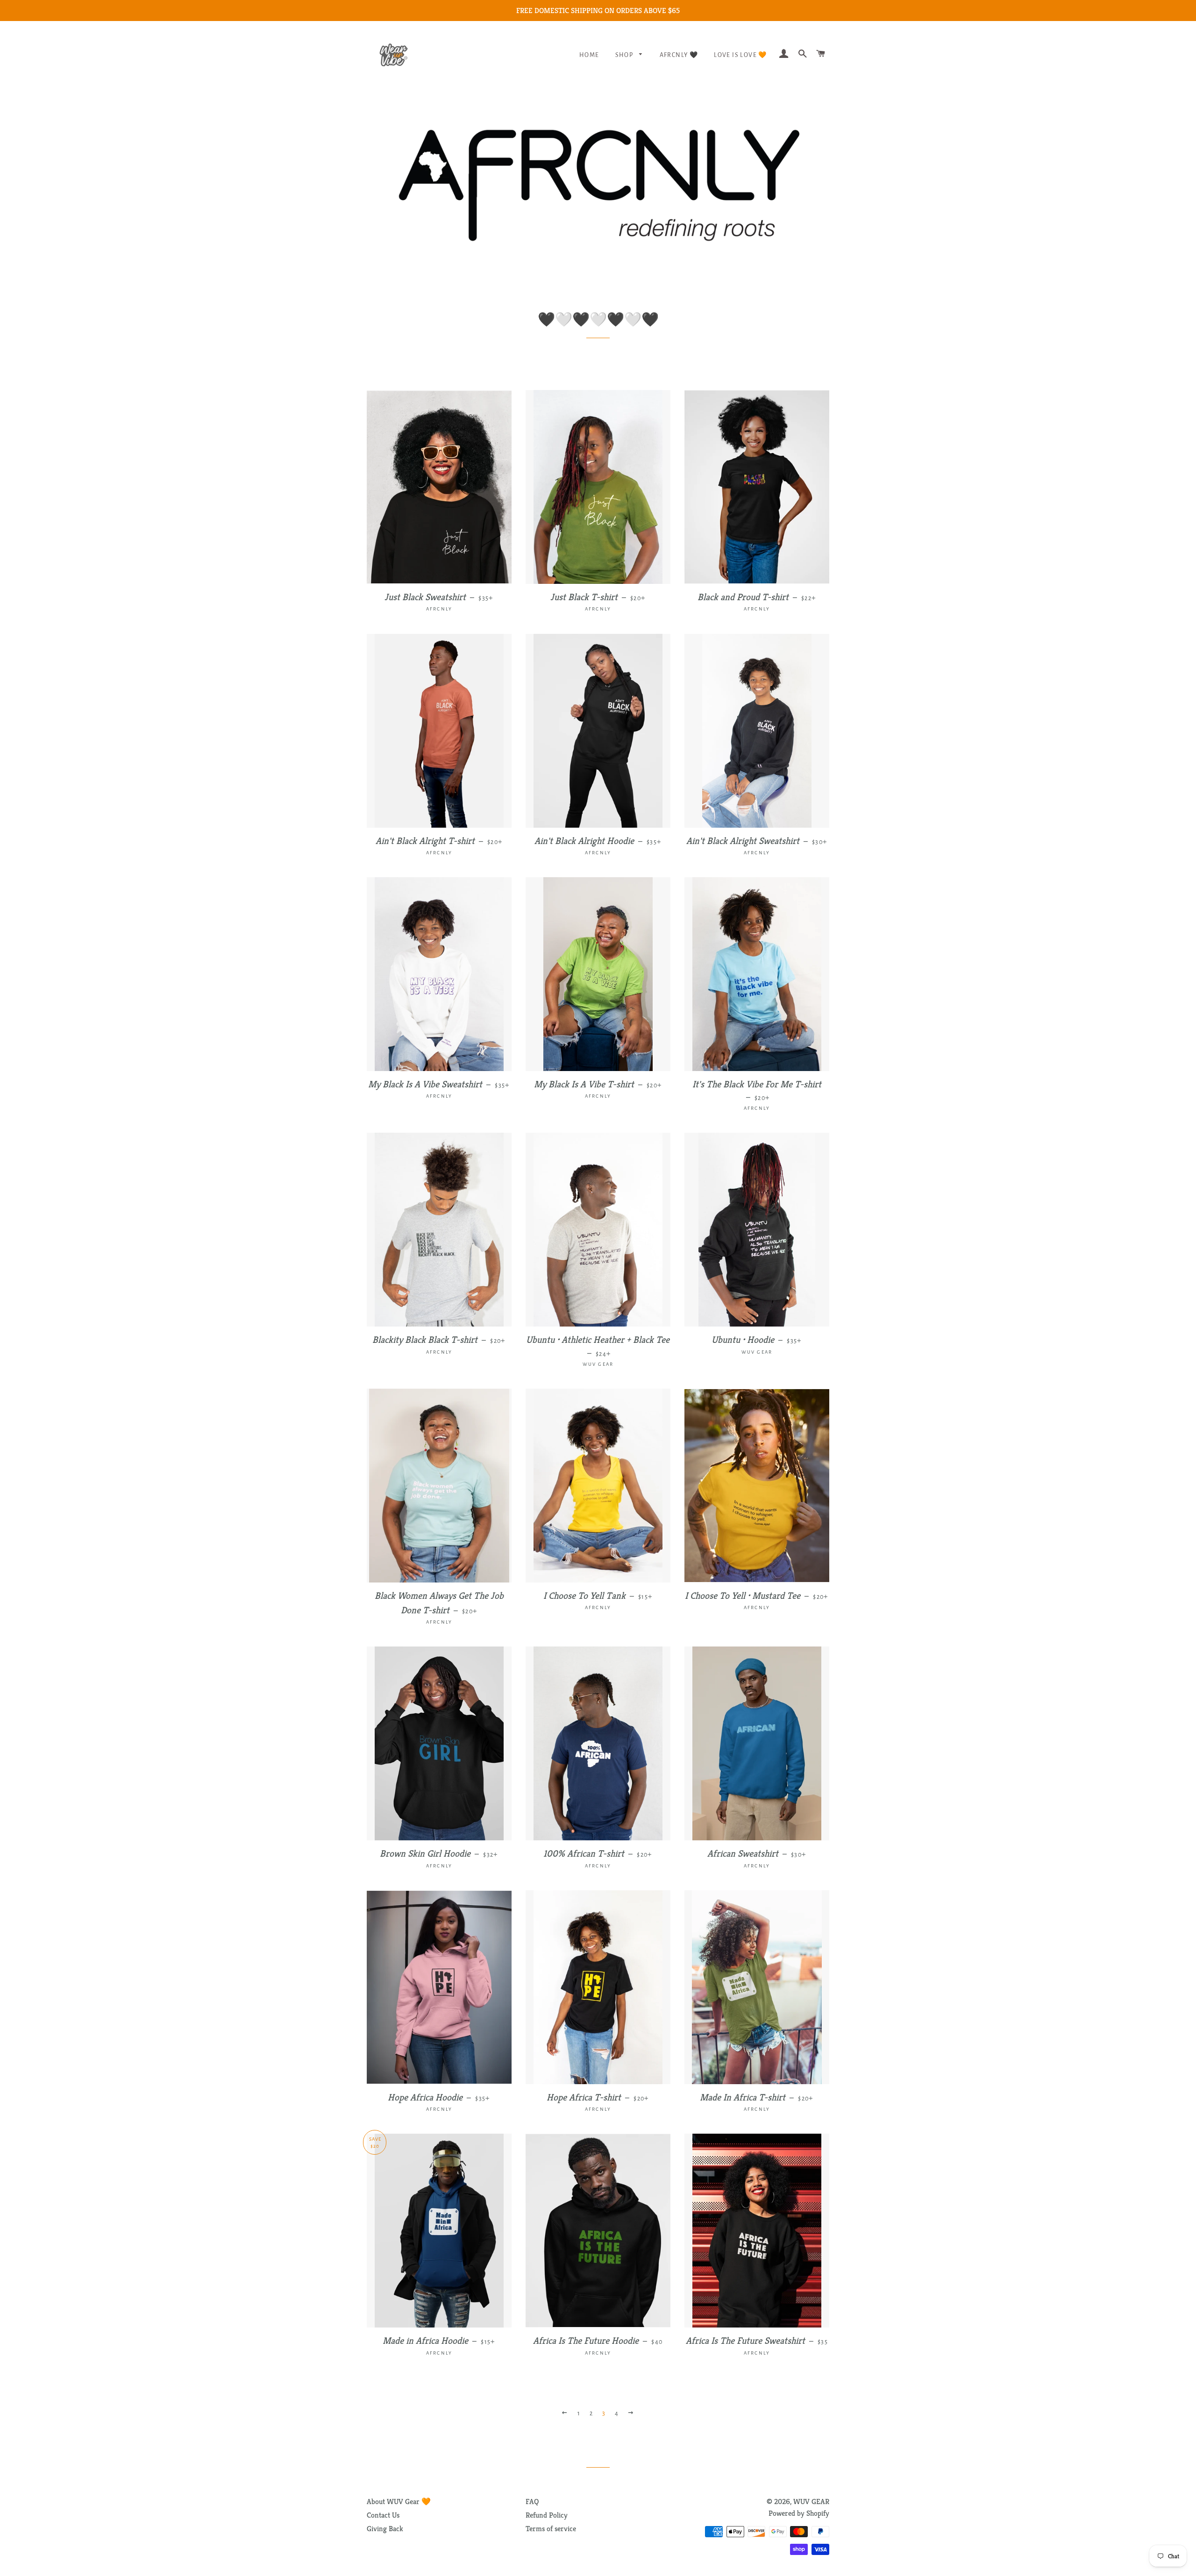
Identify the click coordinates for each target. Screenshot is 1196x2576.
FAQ (532, 2501)
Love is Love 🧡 (740, 55)
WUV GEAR (811, 2501)
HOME (589, 55)
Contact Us (383, 2515)
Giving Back (385, 2529)
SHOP (625, 55)
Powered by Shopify (799, 2513)
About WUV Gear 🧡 (399, 2501)
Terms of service (551, 2529)
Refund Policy (547, 2515)
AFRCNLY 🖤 (679, 55)
